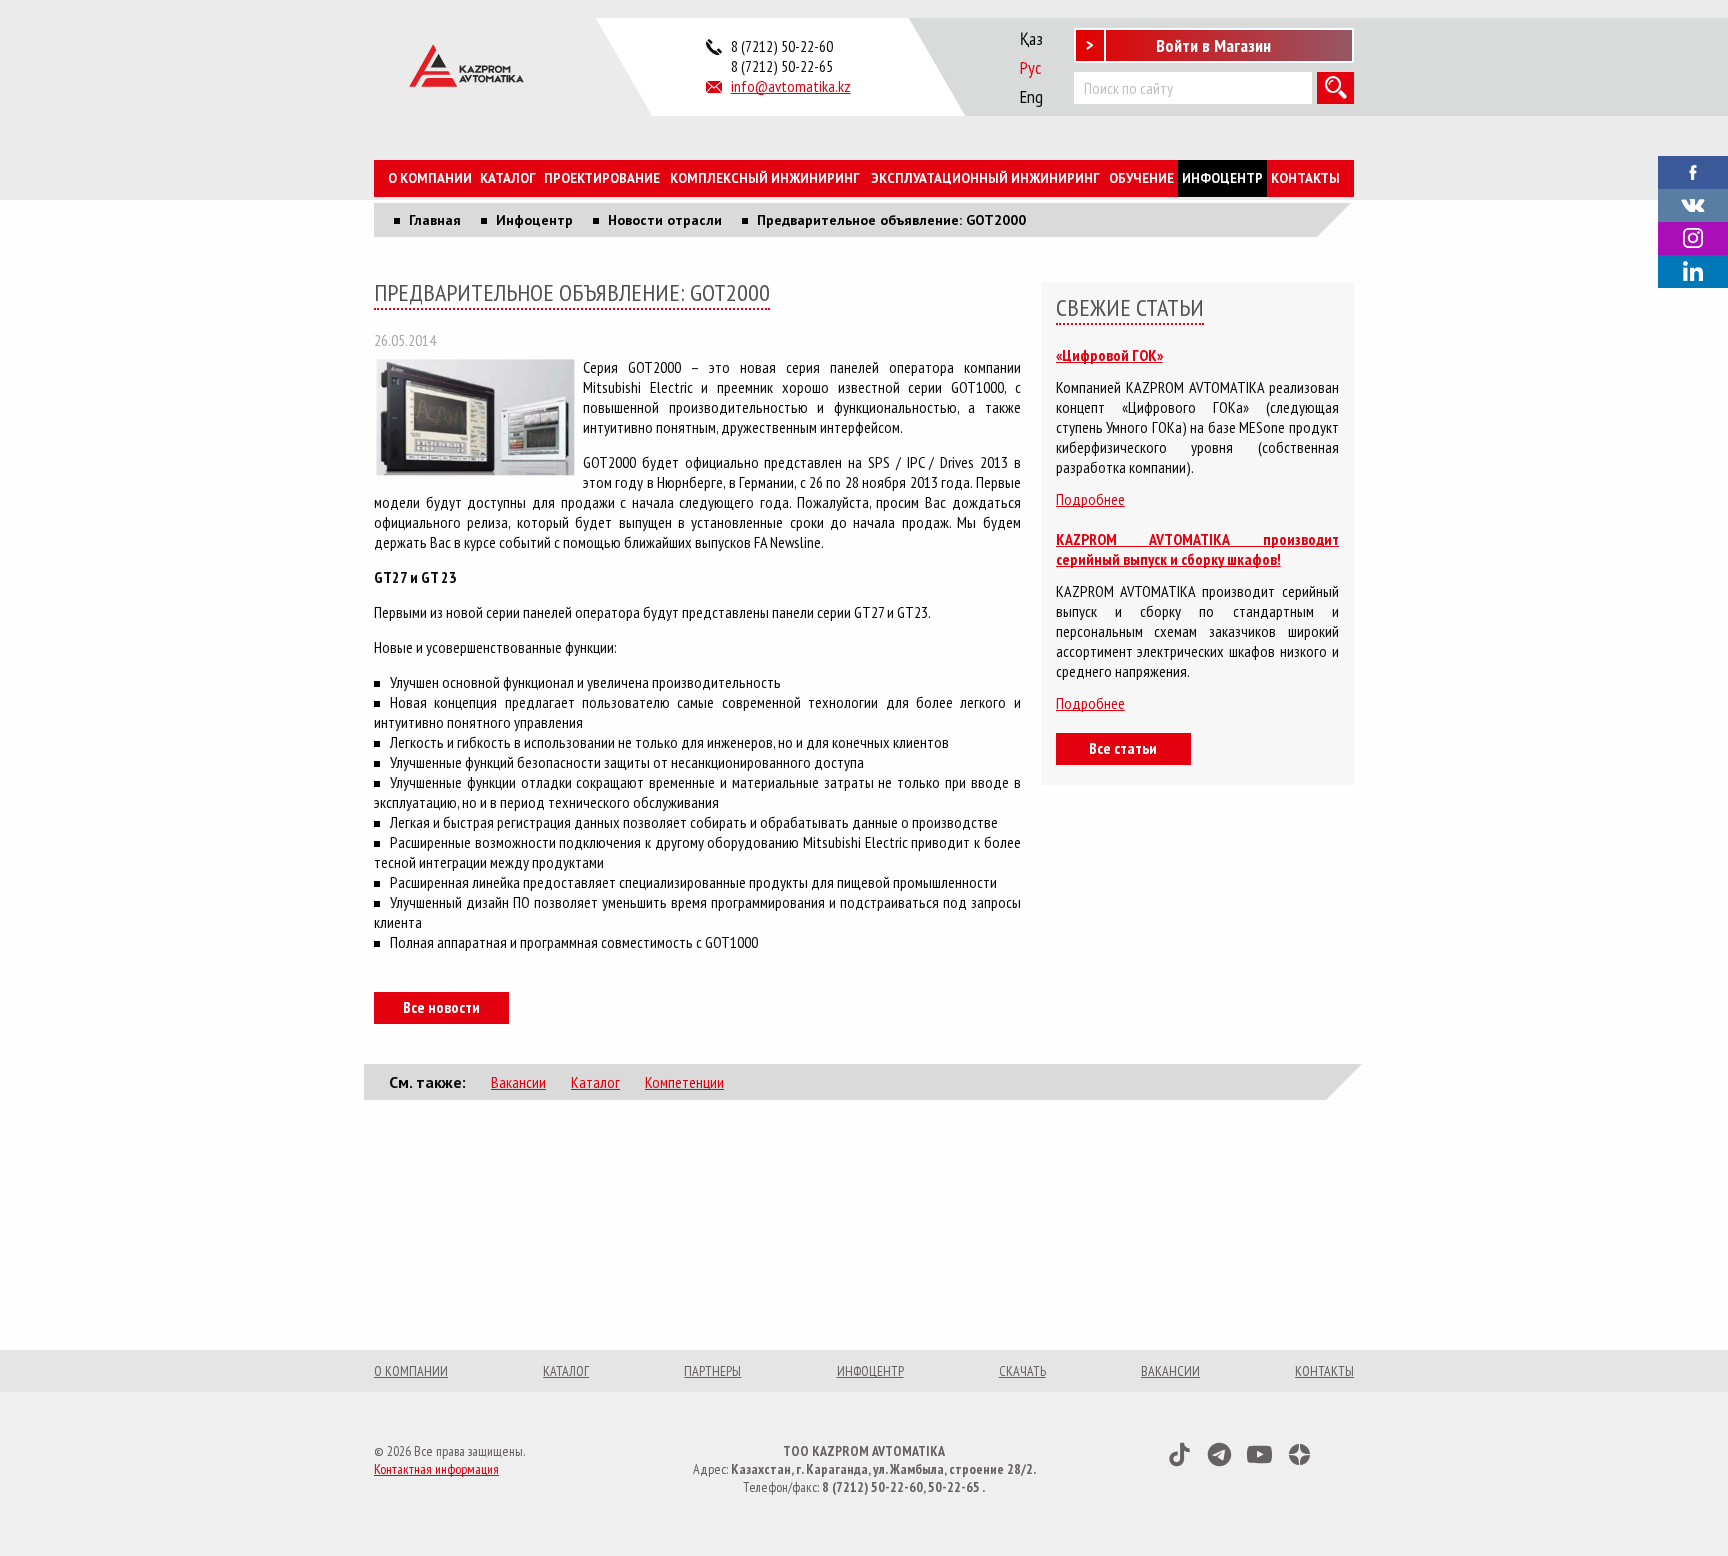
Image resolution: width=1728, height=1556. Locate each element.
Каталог (508, 178)
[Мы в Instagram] (1693, 238)
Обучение (1141, 178)
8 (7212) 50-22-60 (782, 46)
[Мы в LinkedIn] (1693, 271)
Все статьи (1123, 748)
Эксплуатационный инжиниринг (985, 178)
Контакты (1305, 178)
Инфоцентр (1222, 178)
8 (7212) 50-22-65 (782, 66)
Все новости (441, 1007)
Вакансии (518, 1082)
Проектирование (602, 178)
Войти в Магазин (1213, 45)
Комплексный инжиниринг (765, 178)
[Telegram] (1219, 1454)
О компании (430, 178)
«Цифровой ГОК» (1109, 355)
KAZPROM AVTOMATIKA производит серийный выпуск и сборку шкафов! (1197, 549)
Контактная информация (436, 1469)
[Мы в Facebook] (1693, 170)
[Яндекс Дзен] (1299, 1454)
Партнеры (712, 1371)
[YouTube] (1259, 1454)
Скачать (1022, 1371)
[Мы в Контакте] (1693, 203)
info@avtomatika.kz (791, 86)
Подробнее (1090, 499)
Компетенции (684, 1082)
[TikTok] (1179, 1454)
